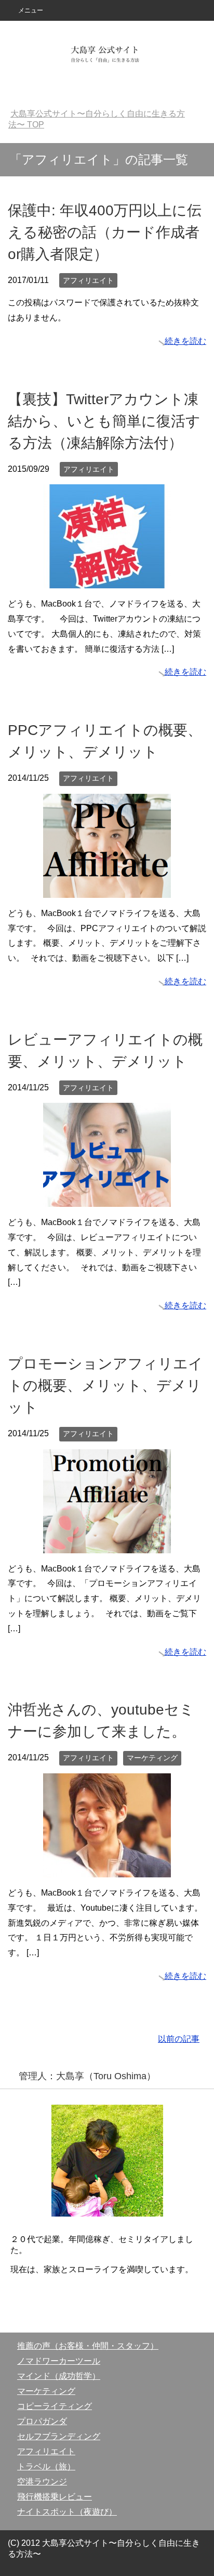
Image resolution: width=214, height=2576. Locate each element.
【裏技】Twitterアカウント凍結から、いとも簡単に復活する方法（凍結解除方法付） (104, 421)
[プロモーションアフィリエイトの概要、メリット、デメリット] (107, 1545)
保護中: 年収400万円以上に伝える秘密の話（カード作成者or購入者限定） (105, 232)
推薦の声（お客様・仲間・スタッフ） (88, 2346)
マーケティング (152, 1758)
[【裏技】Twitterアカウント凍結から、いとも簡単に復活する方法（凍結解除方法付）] (107, 580)
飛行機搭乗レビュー (55, 2497)
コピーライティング (55, 2406)
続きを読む (185, 341)
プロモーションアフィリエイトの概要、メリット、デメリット (105, 1386)
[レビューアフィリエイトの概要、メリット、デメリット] (107, 1199)
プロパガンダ (42, 2421)
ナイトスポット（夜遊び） (67, 2512)
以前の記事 (179, 2039)
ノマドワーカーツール (59, 2361)
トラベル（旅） (46, 2466)
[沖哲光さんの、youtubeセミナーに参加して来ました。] (107, 1869)
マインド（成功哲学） (59, 2376)
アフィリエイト (88, 280)
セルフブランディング (59, 2436)
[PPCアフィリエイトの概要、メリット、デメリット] (107, 890)
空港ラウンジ (42, 2482)
